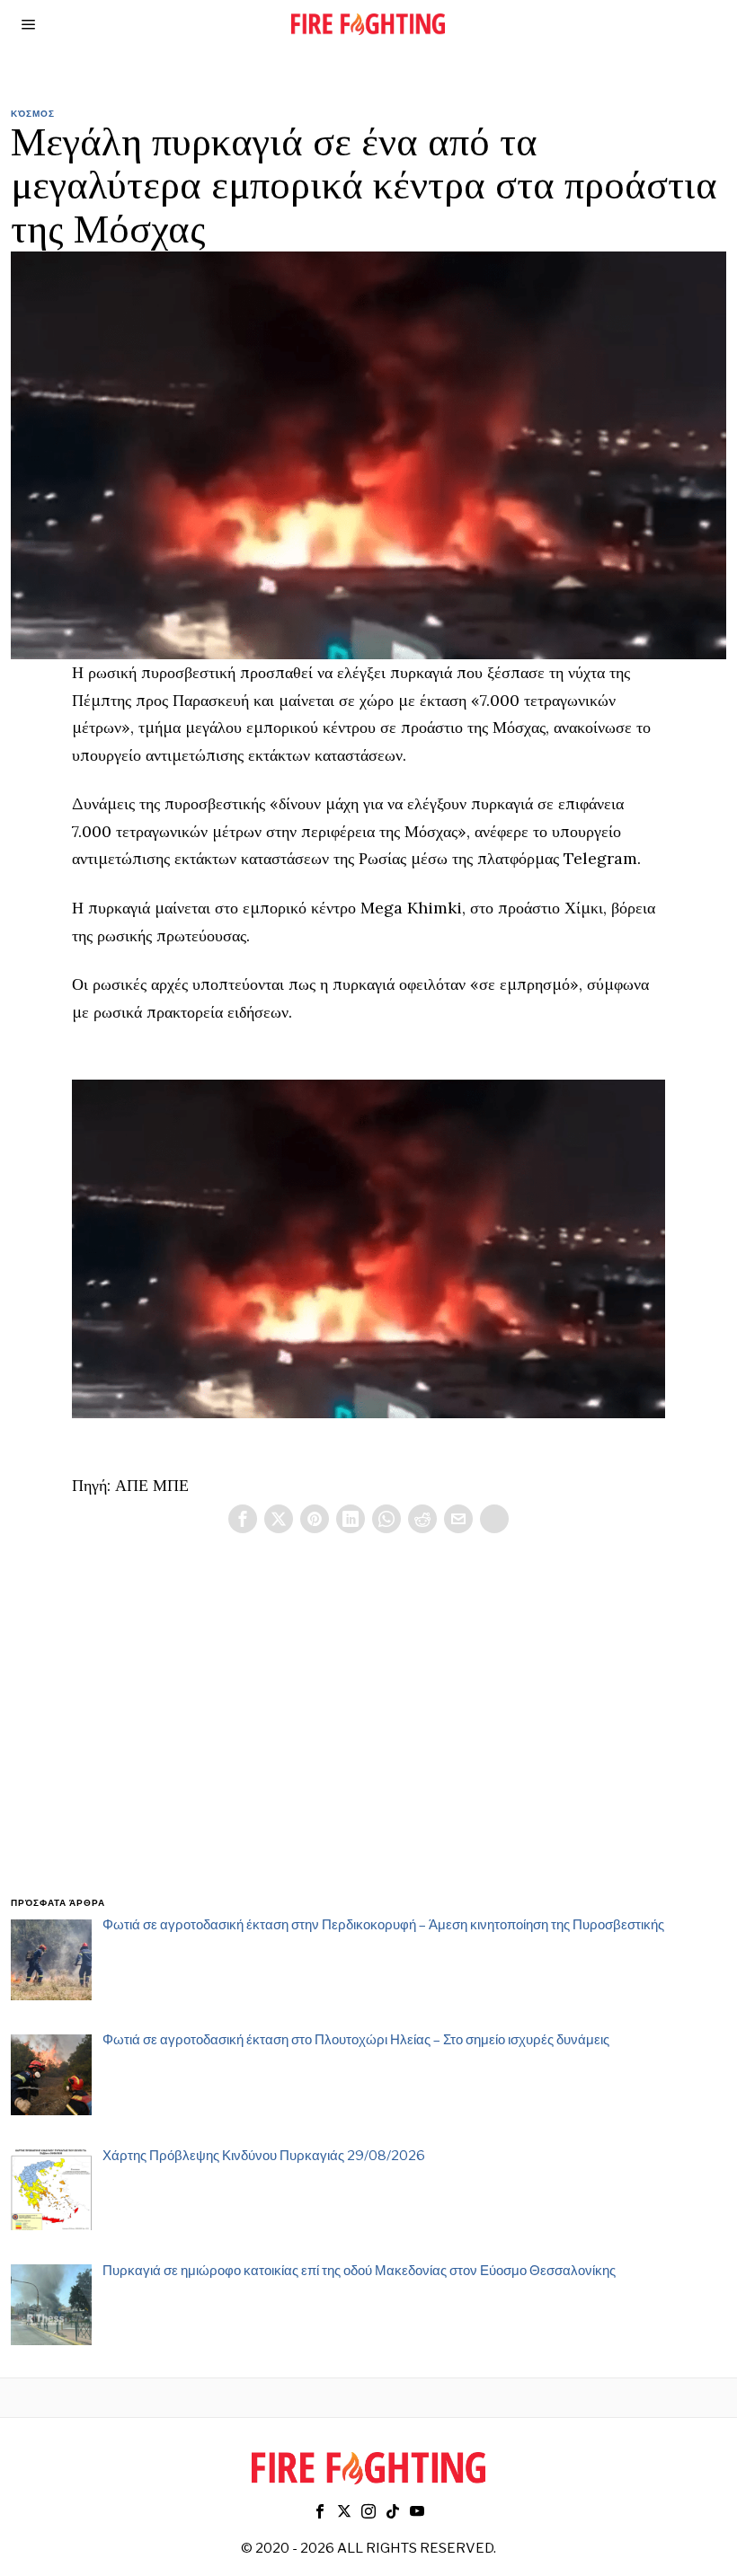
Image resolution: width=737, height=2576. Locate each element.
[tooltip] (243, 1519)
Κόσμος (33, 113)
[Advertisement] (368, 1736)
